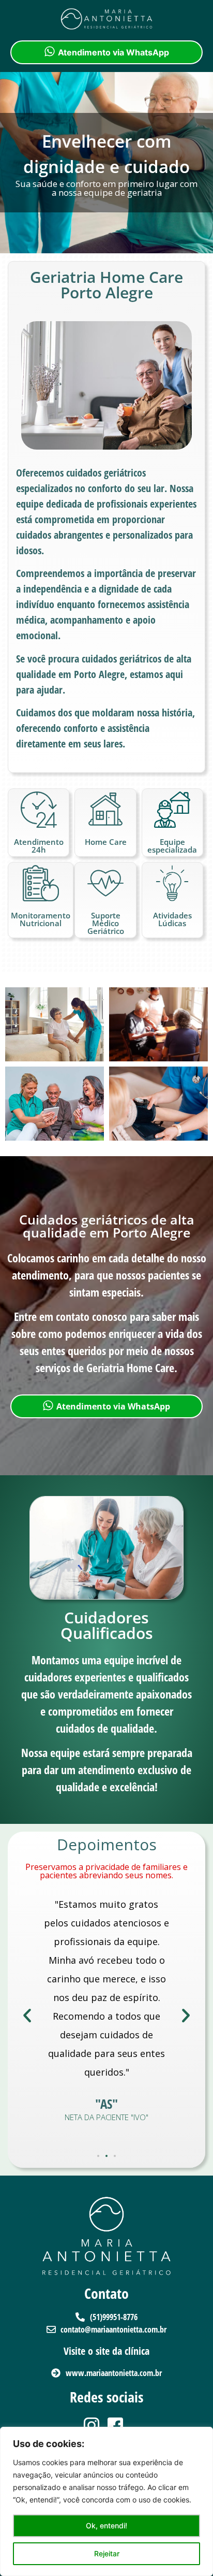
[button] (27, 2016)
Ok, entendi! (106, 2525)
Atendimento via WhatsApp (113, 52)
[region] (106, 2501)
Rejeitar (107, 2553)
